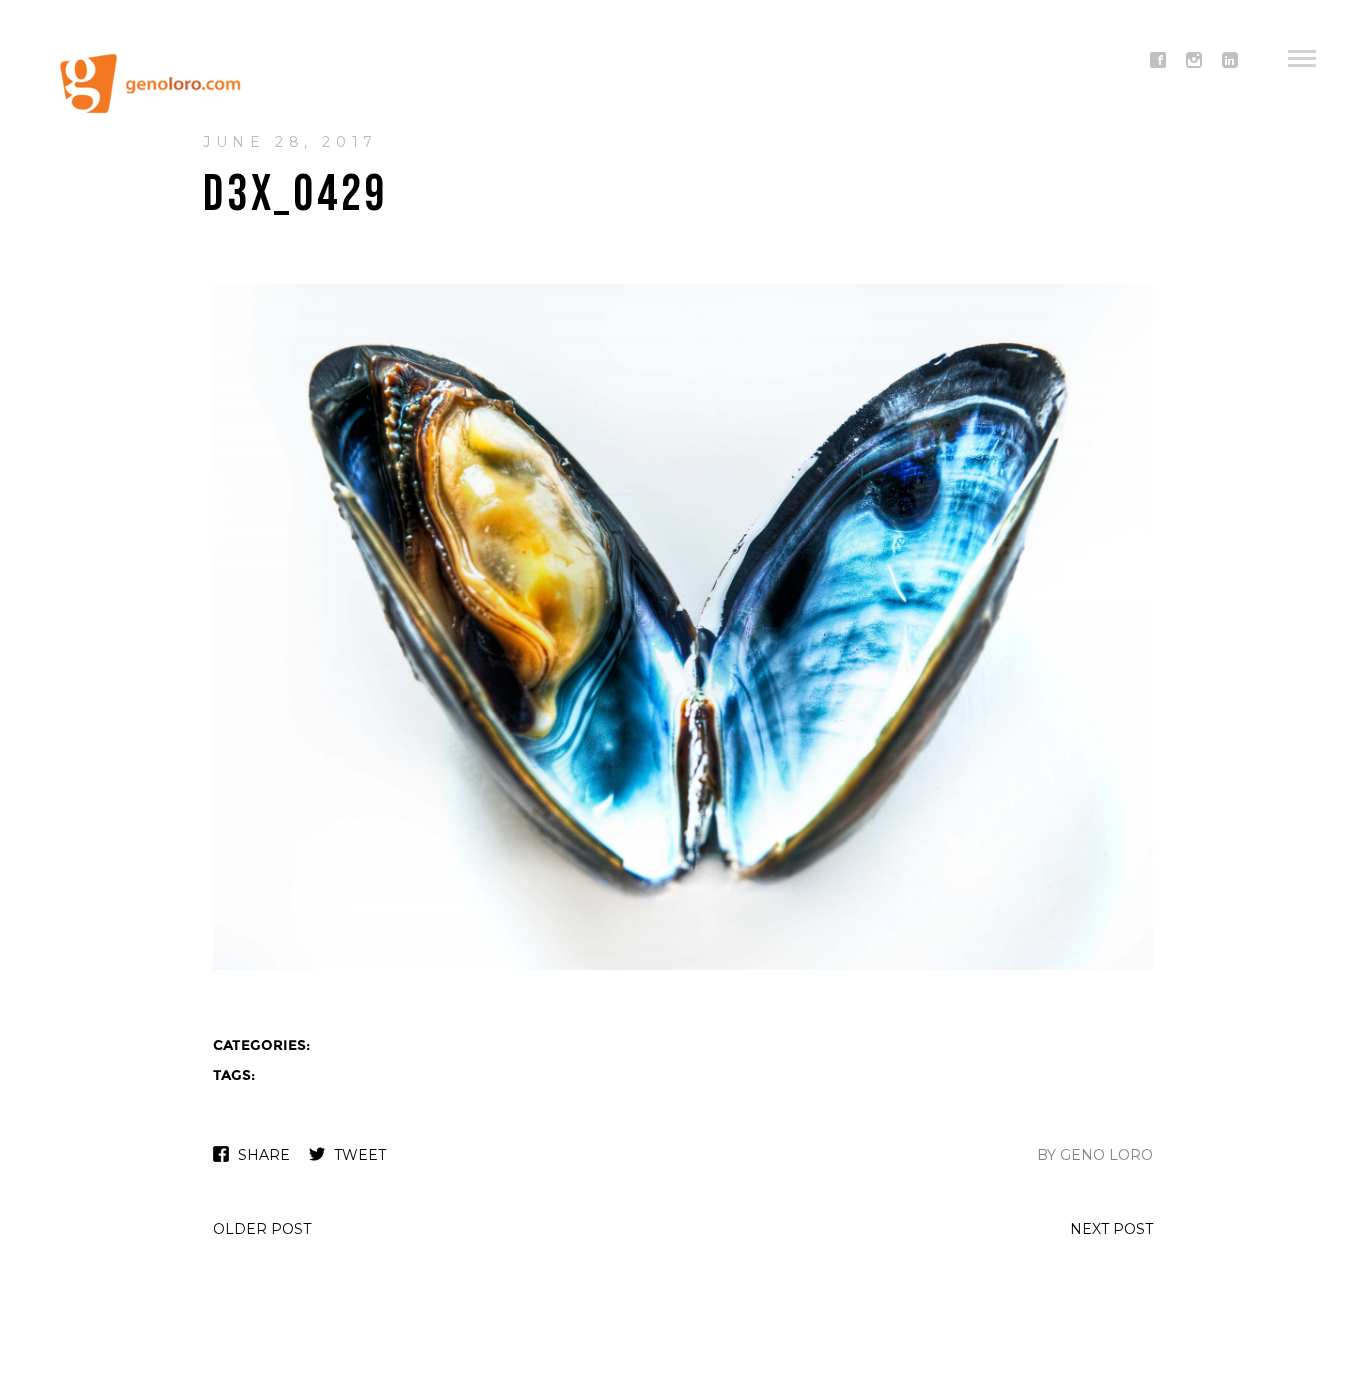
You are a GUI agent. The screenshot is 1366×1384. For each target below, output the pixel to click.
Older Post (262, 1229)
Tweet (360, 1155)
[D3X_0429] (683, 967)
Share (264, 1155)
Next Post (1111, 1229)
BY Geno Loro (1095, 1155)
